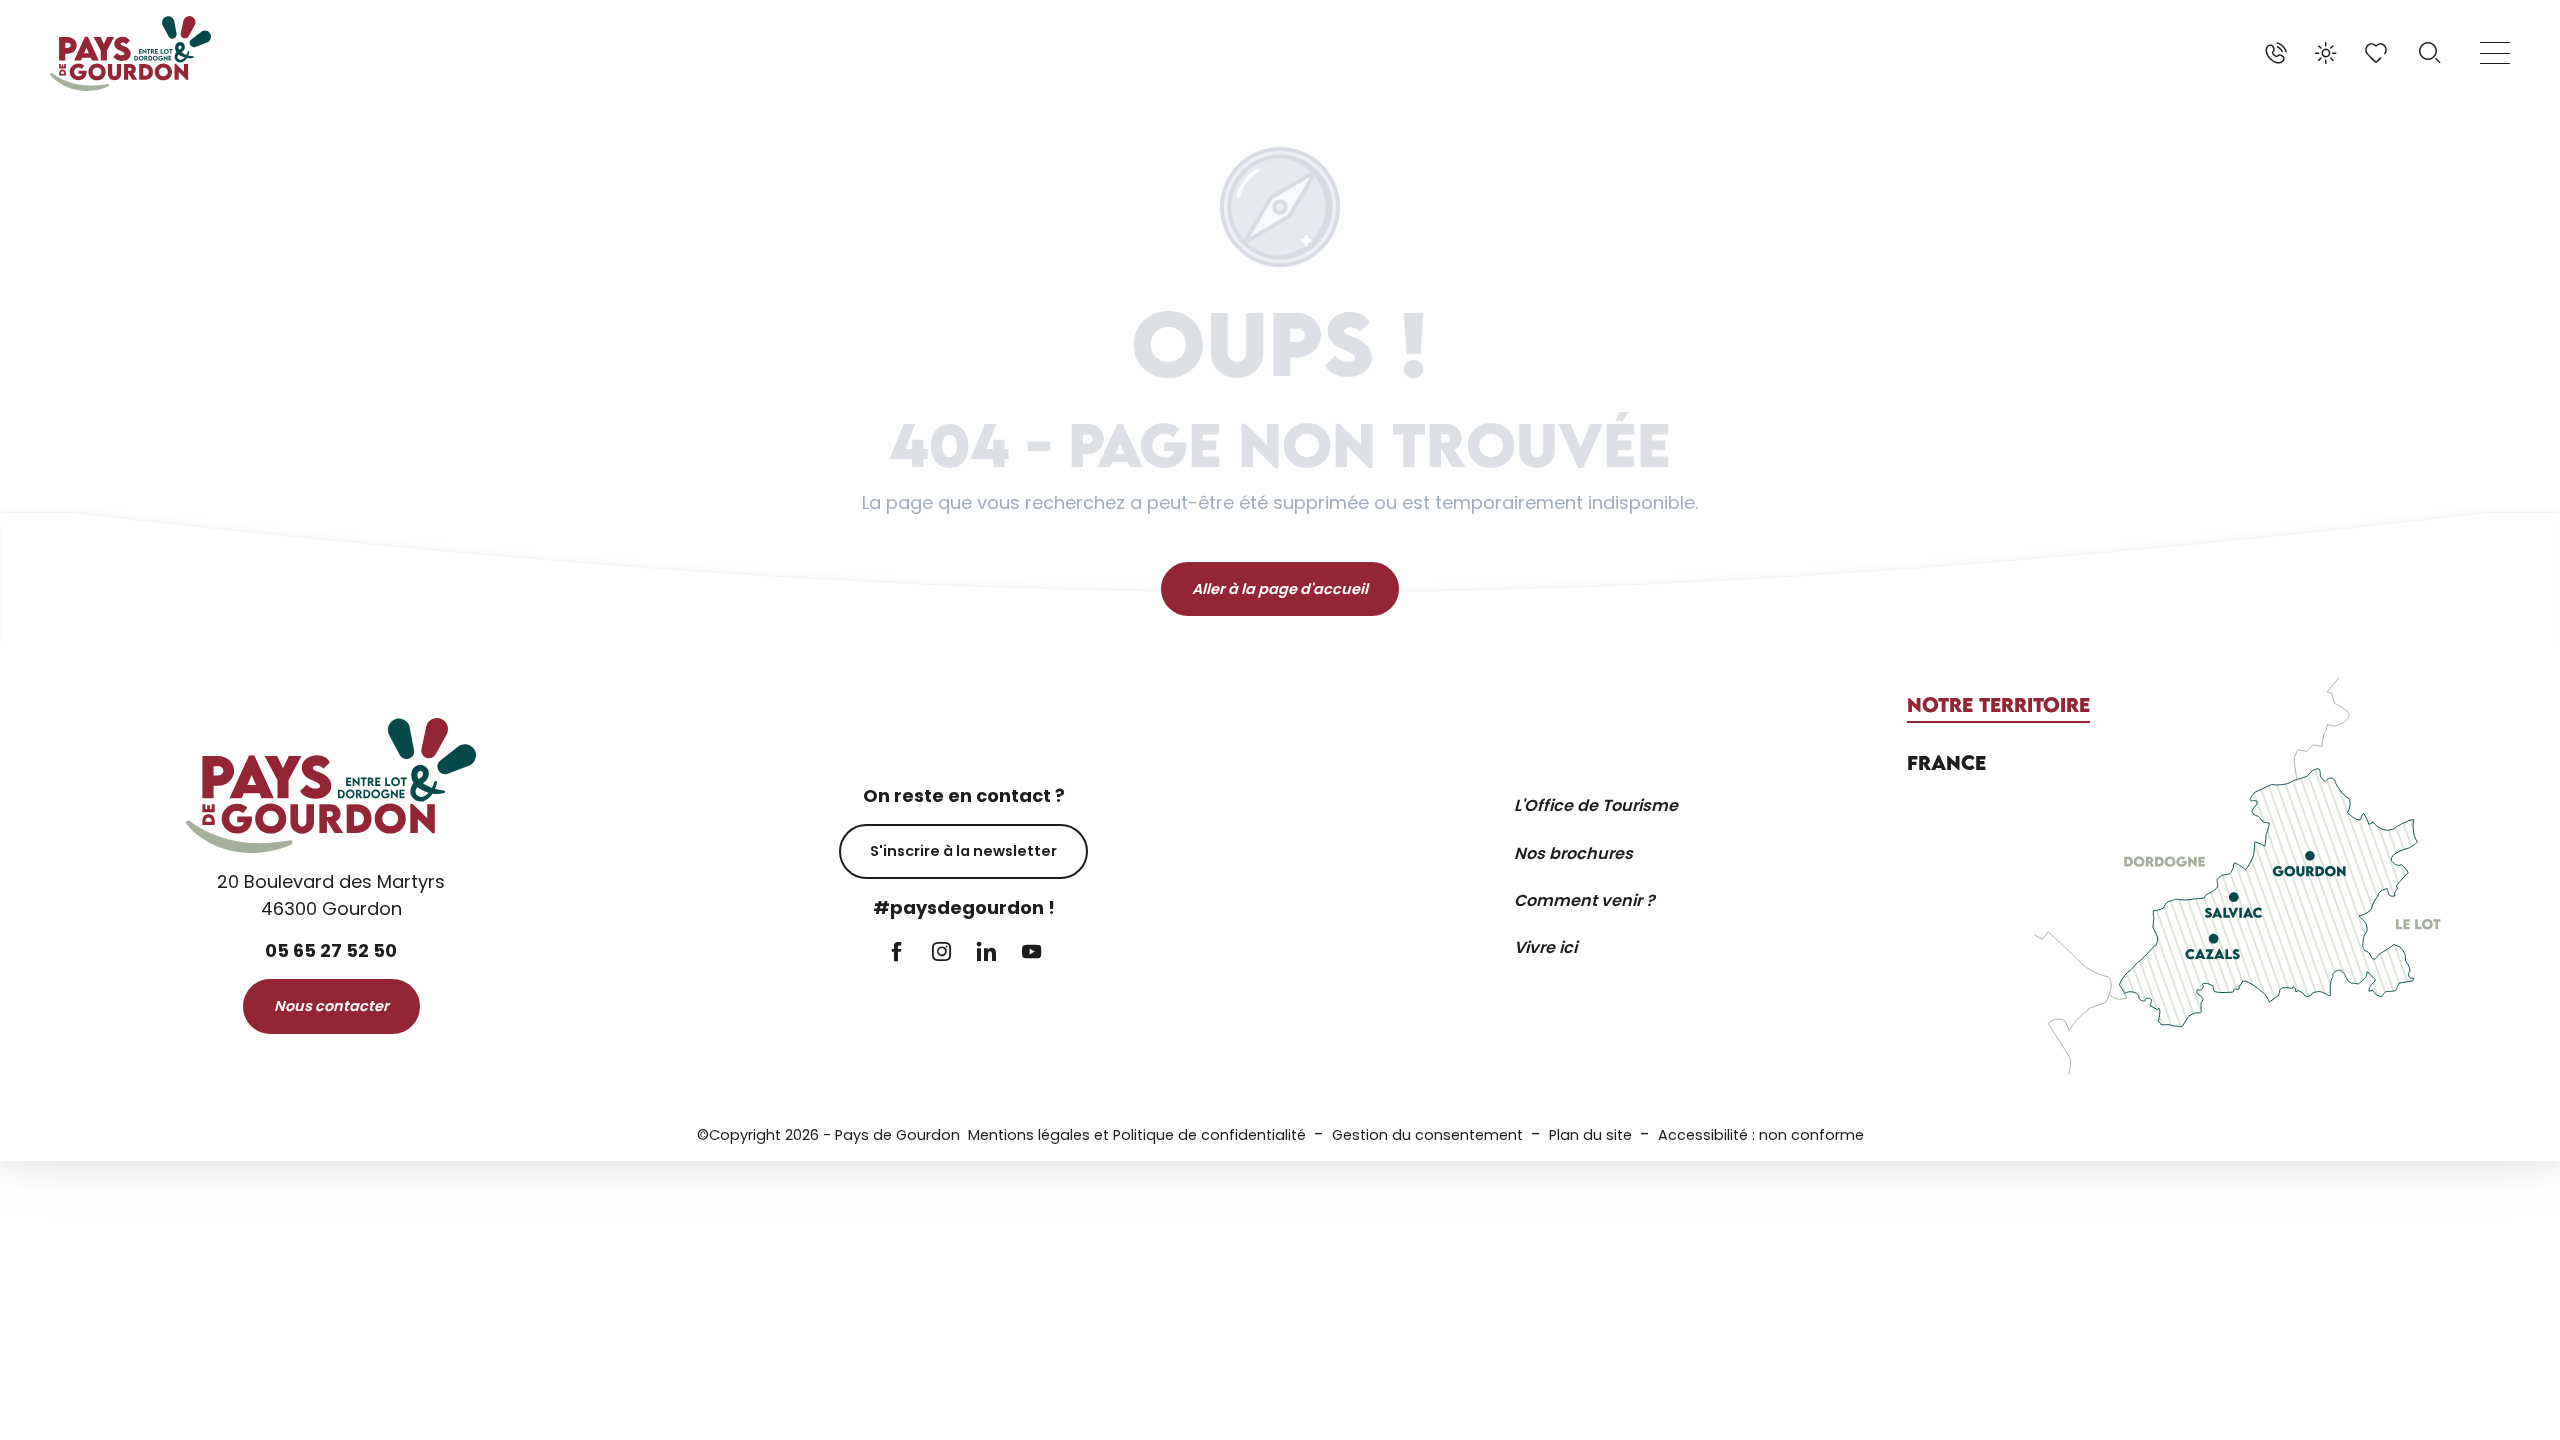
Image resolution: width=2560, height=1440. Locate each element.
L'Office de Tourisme (1596, 805)
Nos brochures (1573, 853)
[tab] (1998, 705)
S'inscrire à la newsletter (963, 851)
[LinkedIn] (986, 953)
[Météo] (2326, 53)
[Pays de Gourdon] (130, 53)
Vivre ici (1545, 947)
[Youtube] (1031, 953)
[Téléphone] (2276, 53)
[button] (2430, 53)
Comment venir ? (1584, 900)
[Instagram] (941, 953)
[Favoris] (2378, 53)
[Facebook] (896, 953)
